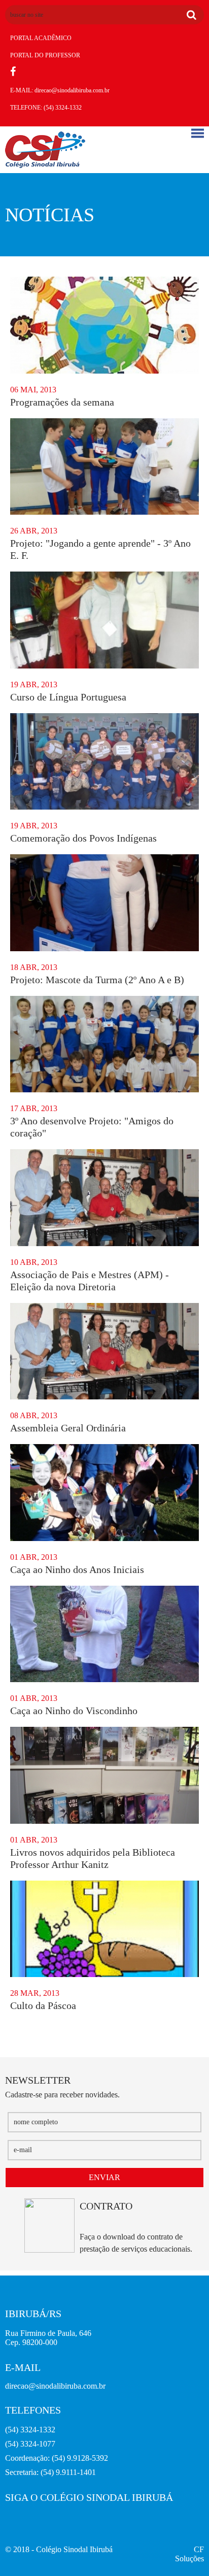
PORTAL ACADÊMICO (41, 38)
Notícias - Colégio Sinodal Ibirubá (45, 150)
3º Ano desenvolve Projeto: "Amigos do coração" (92, 1127)
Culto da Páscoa (43, 2005)
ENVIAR (104, 2177)
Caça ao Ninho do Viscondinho (74, 1711)
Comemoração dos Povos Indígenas (83, 838)
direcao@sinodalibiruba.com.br (72, 90)
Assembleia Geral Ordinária (68, 1428)
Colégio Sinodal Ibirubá (74, 2549)
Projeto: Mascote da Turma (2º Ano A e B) (97, 980)
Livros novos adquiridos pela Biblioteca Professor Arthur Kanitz (93, 1858)
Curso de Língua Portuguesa (68, 697)
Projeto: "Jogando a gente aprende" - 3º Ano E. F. (100, 549)
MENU (198, 133)
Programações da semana (62, 402)
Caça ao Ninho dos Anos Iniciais (77, 1569)
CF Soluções (189, 2554)
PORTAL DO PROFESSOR (45, 55)
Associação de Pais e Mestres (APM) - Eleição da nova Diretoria (90, 1281)
